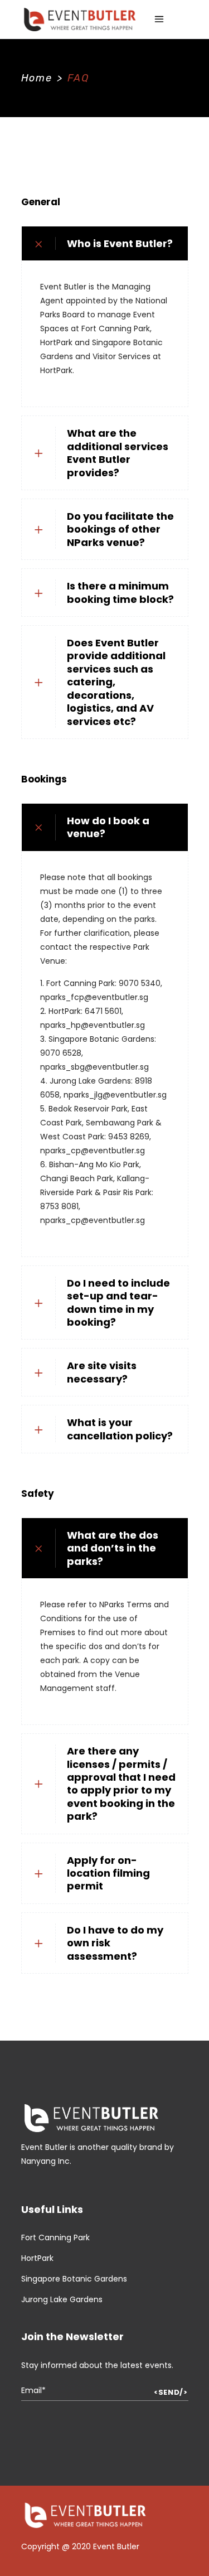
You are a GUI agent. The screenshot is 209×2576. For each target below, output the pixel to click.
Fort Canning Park (55, 2237)
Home (37, 78)
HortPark (37, 2258)
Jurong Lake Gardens (62, 2299)
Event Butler (116, 2546)
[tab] (105, 243)
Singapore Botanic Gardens (74, 2279)
